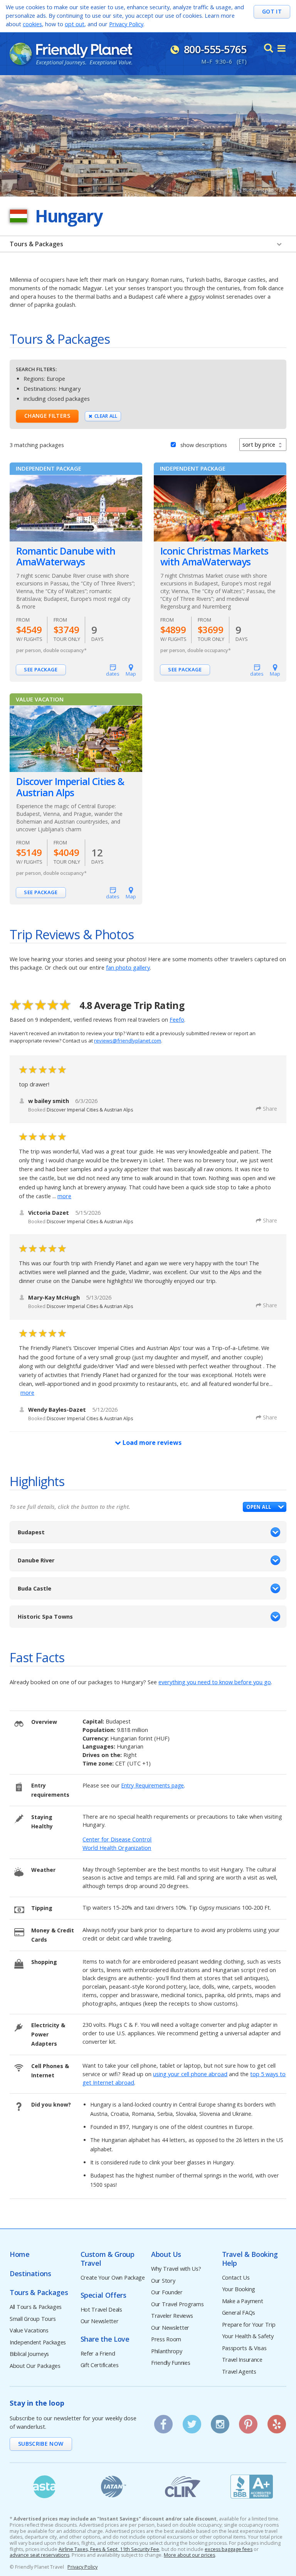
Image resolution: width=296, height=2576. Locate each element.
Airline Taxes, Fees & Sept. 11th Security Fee (109, 2549)
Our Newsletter (100, 2321)
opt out (75, 24)
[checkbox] (173, 444)
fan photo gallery (128, 968)
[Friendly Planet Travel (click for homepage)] (71, 54)
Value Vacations (29, 2331)
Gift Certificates (100, 2365)
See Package (41, 669)
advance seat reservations (40, 2555)
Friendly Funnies (171, 2363)
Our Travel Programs (177, 2304)
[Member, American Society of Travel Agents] (44, 2487)
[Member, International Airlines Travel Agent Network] (114, 2487)
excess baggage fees (229, 2549)
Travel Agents (239, 2372)
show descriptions (204, 445)
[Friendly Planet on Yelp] (277, 2421)
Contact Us (236, 2278)
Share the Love (105, 2339)
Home (20, 2254)
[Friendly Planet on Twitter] (192, 2421)
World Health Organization (117, 1848)
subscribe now (41, 2444)
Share (270, 1109)
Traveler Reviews (172, 2316)
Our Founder (167, 2293)
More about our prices (189, 2555)
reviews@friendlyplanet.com (128, 1041)
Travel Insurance (242, 2360)
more (64, 1196)
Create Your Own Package (113, 2278)
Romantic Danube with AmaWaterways (66, 557)
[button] (265, 1507)
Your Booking (239, 2289)
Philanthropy (167, 2352)
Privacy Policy (126, 24)
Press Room (166, 2340)
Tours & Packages (36, 244)
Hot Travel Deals (101, 2310)
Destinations (30, 2274)
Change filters (47, 416)
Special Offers (103, 2295)
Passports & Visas (244, 2348)
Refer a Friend (98, 2354)
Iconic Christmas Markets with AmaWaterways (214, 557)
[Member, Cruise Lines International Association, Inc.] (183, 2487)
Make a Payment (243, 2301)
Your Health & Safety (248, 2336)
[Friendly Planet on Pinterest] (248, 2421)
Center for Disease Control (117, 1839)
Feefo (177, 1020)
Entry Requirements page (152, 1785)
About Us (166, 2254)
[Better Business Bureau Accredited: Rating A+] (252, 2487)
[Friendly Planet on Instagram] (220, 2421)
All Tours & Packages (36, 2307)
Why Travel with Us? (176, 2269)
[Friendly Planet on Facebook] (163, 2421)
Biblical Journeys (29, 2354)
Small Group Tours (33, 2319)
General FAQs (239, 2313)
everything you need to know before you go (215, 1682)
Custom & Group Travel (108, 2259)
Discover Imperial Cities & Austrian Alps (70, 787)
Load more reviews (151, 1443)
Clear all (106, 416)
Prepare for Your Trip (249, 2325)
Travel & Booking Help (250, 2259)
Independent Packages (38, 2343)
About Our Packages (35, 2366)
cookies (32, 24)
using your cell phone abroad (190, 2074)
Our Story (163, 2281)
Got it (272, 11)
